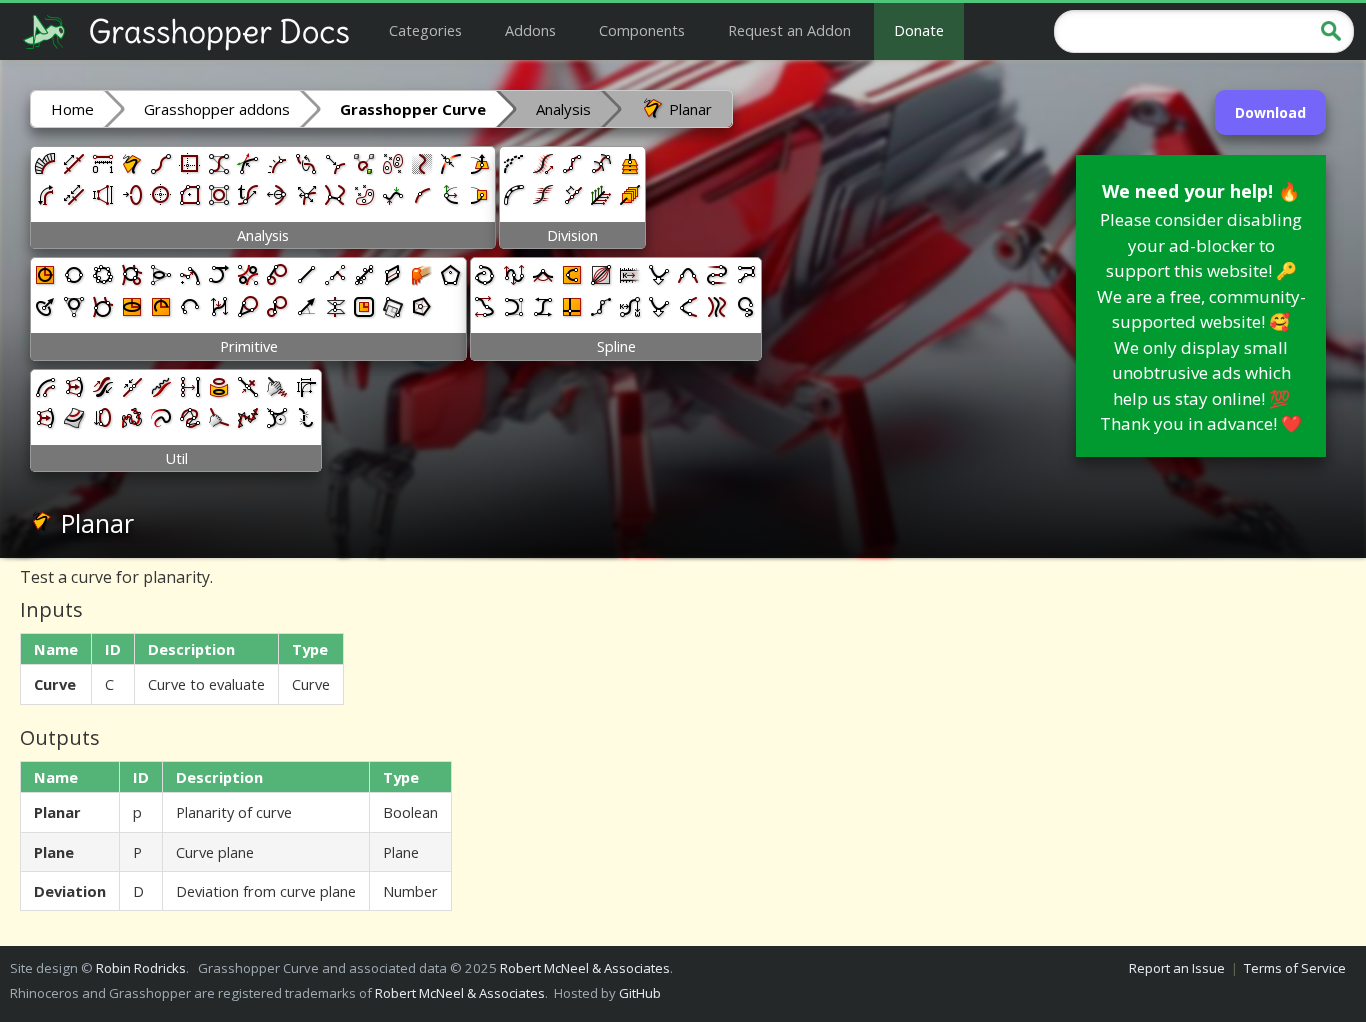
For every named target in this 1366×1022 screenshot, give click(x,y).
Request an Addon (789, 30)
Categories (425, 30)
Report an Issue (1177, 968)
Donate (919, 30)
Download (1270, 112)
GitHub (640, 993)
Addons (530, 30)
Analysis (563, 109)
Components (642, 30)
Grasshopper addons (217, 109)
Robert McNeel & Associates (585, 968)
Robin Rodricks (141, 968)
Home (72, 109)
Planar (688, 109)
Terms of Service (1295, 968)
